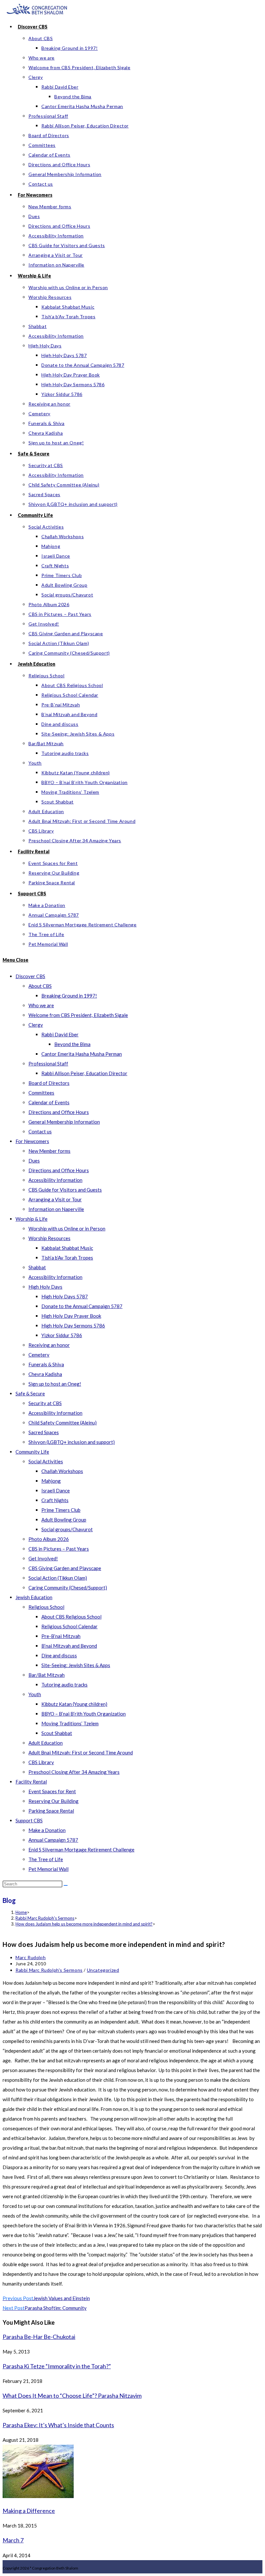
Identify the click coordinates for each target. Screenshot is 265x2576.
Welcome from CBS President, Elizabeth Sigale (78, 1015)
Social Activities (46, 1461)
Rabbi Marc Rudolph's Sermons (49, 1970)
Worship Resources (49, 1238)
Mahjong (51, 1481)
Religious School (46, 1607)
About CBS (40, 986)
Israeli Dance (56, 1490)
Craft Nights (55, 1500)
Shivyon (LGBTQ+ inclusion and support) (72, 1442)
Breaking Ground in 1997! (69, 996)
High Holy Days (45, 1287)
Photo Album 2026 (49, 1539)
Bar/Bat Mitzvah (47, 1675)
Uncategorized (103, 1970)
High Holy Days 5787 (65, 1296)
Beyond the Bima (72, 1044)
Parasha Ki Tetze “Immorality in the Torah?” (57, 2366)
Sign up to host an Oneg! (55, 1384)
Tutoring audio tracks (64, 1685)
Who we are (41, 1005)
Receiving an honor (49, 1345)
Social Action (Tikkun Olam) (58, 1578)
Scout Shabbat (57, 1733)
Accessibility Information (55, 1180)
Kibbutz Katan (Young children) (74, 1704)
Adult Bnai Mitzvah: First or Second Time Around (81, 1752)
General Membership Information (64, 1122)
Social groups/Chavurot (67, 1529)
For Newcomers (32, 1141)
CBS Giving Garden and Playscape (65, 1568)
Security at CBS (45, 1403)
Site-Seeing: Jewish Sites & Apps (76, 1665)
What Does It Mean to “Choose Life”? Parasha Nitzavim (72, 2396)
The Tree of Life (46, 1859)
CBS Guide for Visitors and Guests (65, 1190)
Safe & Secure (30, 1393)
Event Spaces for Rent (52, 1791)
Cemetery (39, 1355)
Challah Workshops (62, 1471)
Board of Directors (49, 1083)
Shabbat (37, 1267)
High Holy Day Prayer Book (71, 1316)
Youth (35, 1694)
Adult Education (46, 1743)
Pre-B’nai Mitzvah (61, 1636)
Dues (34, 1161)
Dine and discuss (59, 1655)
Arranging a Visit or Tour (55, 1199)
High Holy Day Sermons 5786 (73, 1326)
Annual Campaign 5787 (53, 1840)
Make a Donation (47, 1830)
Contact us (40, 1131)
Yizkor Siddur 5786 (62, 1335)
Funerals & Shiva (46, 1364)
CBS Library (41, 1762)
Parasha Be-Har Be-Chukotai (39, 2337)
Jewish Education (34, 1597)
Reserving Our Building (53, 1801)
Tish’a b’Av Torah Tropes (67, 1258)
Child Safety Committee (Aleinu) (63, 1423)
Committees (41, 1093)
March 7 (13, 2540)
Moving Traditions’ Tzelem (70, 1723)
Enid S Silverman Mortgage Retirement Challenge (81, 1850)
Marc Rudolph (31, 1957)
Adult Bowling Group (64, 1520)
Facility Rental (31, 1782)
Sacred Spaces (44, 1432)
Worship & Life (32, 1219)
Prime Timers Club (61, 1510)
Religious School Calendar (69, 1626)
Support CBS (29, 1820)
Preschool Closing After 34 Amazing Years (74, 1772)
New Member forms (49, 1151)
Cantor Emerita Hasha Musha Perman (82, 1054)
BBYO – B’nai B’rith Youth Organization (84, 1714)
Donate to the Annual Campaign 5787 (82, 1306)
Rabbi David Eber (60, 1034)
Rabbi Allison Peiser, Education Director (84, 1073)
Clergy (36, 1025)
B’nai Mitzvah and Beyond (69, 1646)
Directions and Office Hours (59, 1112)
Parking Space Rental (51, 1811)
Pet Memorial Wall (48, 1869)
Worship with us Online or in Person (67, 1228)
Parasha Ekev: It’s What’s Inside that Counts (58, 2425)
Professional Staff (48, 1064)
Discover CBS (30, 976)
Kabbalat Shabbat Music (67, 1248)
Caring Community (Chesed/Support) (68, 1588)
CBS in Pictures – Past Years (59, 1549)
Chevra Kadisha (45, 1374)
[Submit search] (66, 1885)
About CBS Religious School (71, 1617)
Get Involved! (43, 1558)
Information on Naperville (56, 1209)
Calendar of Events (49, 1102)
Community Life (32, 1452)
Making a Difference (29, 2511)
